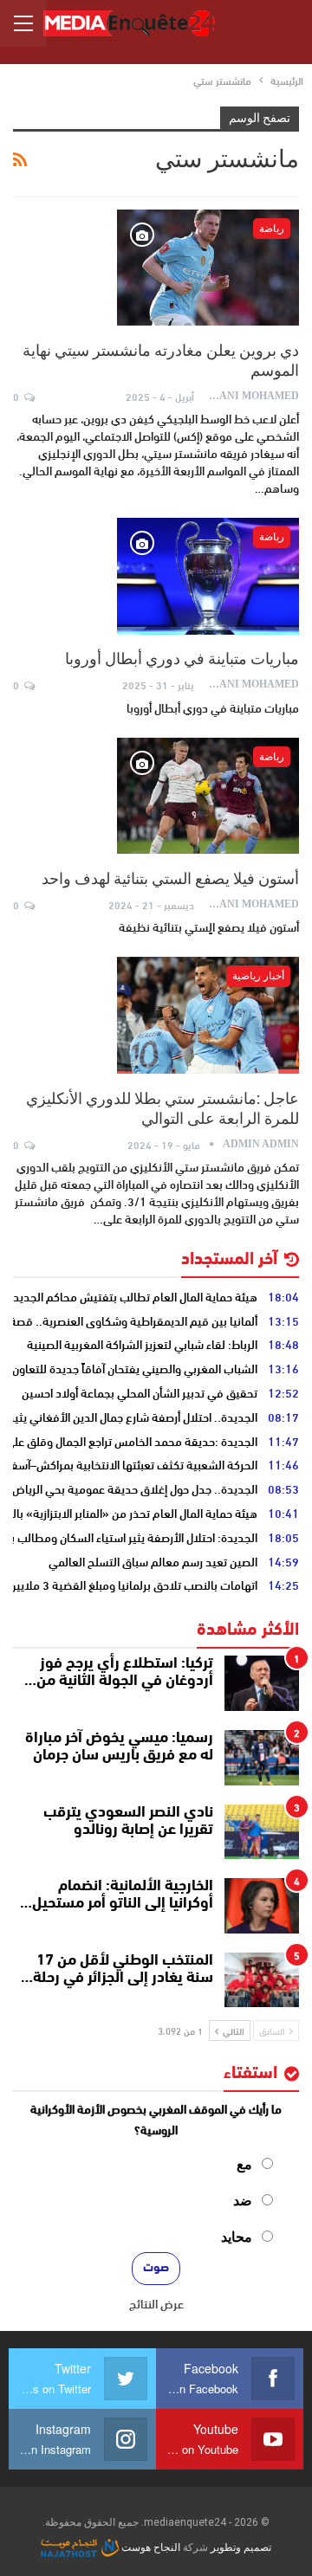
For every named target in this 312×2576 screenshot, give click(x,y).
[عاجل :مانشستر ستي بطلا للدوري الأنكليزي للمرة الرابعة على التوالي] (208, 1015)
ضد (243, 2201)
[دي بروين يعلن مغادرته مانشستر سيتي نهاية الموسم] (208, 268)
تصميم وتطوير (241, 2547)
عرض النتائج (156, 2303)
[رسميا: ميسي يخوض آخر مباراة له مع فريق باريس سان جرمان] (262, 1758)
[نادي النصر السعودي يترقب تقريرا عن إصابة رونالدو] (262, 1832)
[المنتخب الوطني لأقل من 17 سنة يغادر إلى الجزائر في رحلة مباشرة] (262, 1980)
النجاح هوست (149, 2547)
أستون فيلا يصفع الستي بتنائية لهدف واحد (170, 878)
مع (244, 2164)
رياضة (272, 229)
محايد (237, 2237)
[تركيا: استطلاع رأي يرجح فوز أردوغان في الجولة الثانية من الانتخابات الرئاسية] (262, 1683)
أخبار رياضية (258, 976)
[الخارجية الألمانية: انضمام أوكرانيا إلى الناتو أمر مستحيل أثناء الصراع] (262, 1906)
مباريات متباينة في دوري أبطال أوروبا (182, 659)
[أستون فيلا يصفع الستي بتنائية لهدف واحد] (208, 796)
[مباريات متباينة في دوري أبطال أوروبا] (208, 576)
